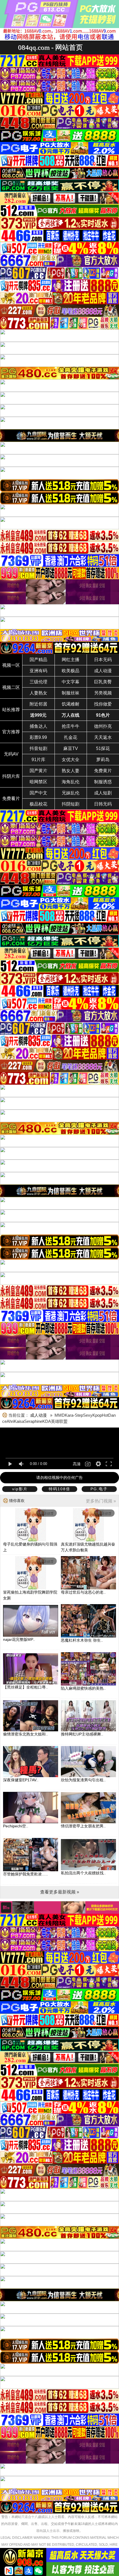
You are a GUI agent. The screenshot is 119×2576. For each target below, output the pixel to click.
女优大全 (71, 760)
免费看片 (11, 798)
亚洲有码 (38, 671)
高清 (77, 1464)
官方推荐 (11, 732)
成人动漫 (103, 671)
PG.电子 (99, 1489)
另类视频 (103, 693)
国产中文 (38, 793)
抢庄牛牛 (71, 726)
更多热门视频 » (101, 1501)
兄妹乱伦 (71, 793)
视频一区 (11, 665)
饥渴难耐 (71, 704)
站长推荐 (11, 710)
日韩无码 (103, 804)
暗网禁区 (38, 782)
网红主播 (71, 660)
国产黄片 (38, 771)
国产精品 (38, 660)
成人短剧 (103, 793)
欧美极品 (71, 671)
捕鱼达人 (38, 726)
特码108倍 (59, 1489)
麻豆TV (71, 748)
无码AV (11, 754)
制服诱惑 (103, 782)
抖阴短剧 (71, 804)
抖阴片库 (11, 776)
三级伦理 (38, 682)
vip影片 (20, 1489)
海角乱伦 (71, 782)
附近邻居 (38, 704)
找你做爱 (103, 704)
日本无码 (103, 660)
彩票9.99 (38, 737)
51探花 (103, 748)
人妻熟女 (38, 693)
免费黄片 (103, 771)
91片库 (38, 760)
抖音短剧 (38, 748)
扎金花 (71, 737)
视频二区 (11, 687)
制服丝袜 (71, 693)
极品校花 (38, 804)
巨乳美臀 (103, 682)
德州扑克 (103, 726)
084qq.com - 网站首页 (50, 47)
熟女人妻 (71, 771)
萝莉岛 (103, 760)
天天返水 (103, 737)
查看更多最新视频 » (60, 1892)
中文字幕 (71, 682)
